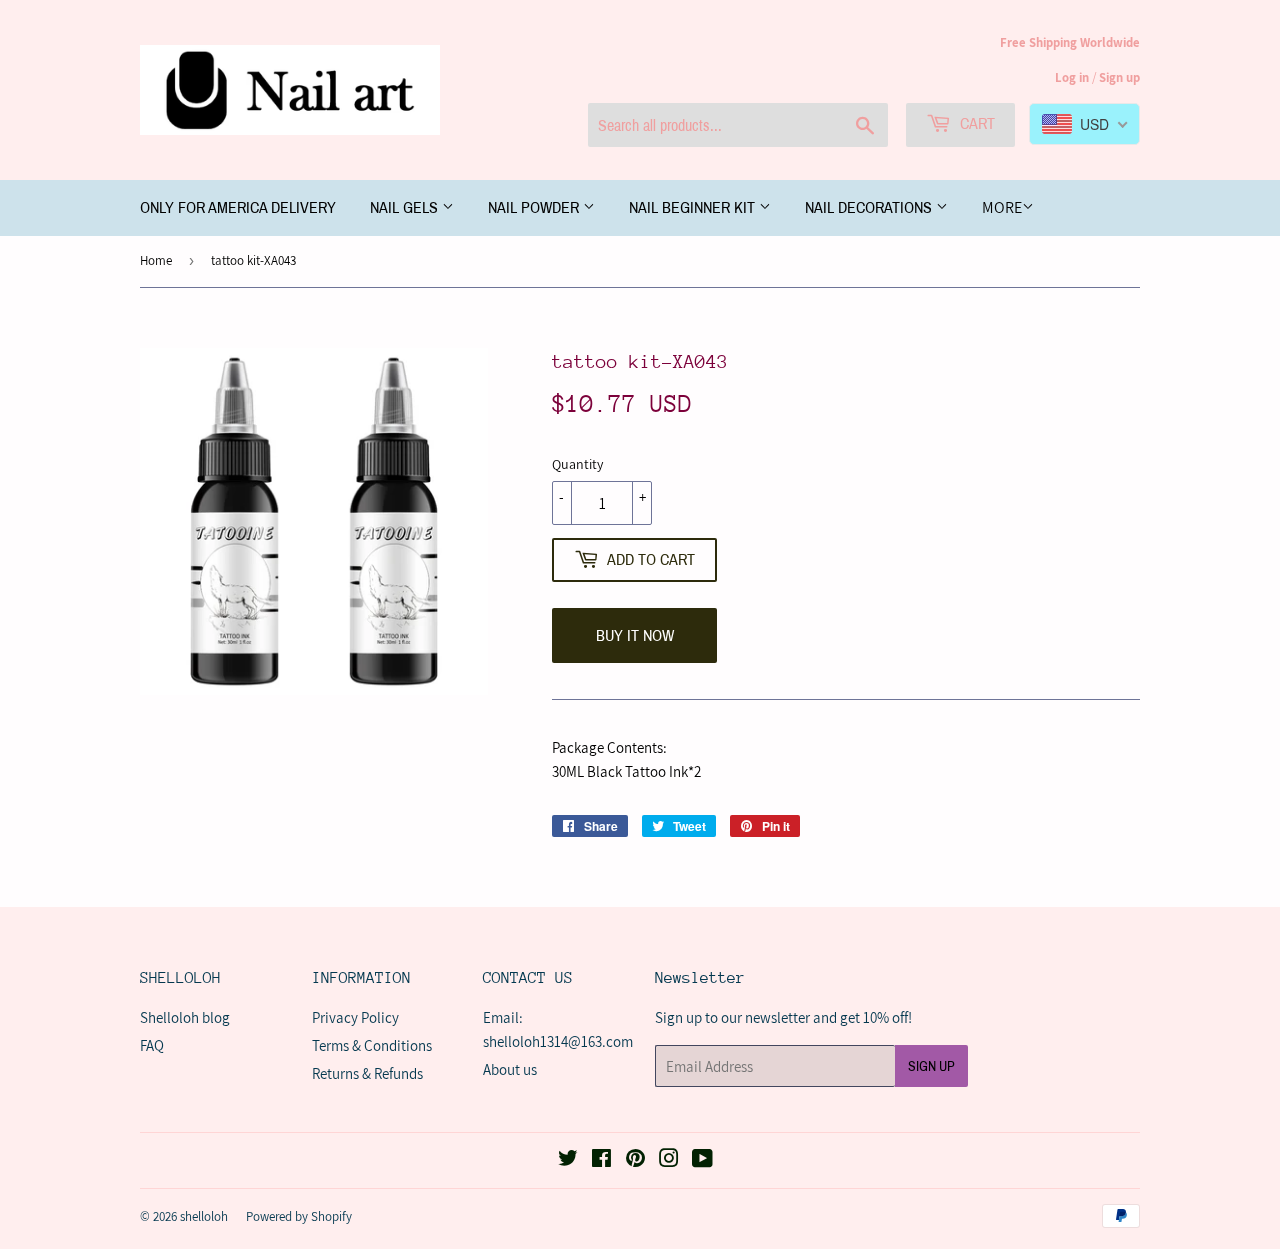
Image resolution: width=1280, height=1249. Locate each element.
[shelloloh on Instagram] (669, 1160)
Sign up (1119, 77)
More (1002, 207)
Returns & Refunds (367, 1073)
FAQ (152, 1045)
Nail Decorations (870, 207)
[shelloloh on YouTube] (702, 1160)
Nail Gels (406, 207)
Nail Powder (535, 207)
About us (510, 1069)
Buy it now (635, 635)
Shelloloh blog (185, 1017)
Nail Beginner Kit (694, 207)
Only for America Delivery (238, 207)
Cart (975, 123)
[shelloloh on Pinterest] (635, 1160)
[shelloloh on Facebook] (601, 1160)
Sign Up (931, 1066)
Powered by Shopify (299, 1216)
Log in (1072, 77)
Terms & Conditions (372, 1045)
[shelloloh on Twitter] (568, 1160)
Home (156, 260)
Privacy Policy (355, 1017)
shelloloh (204, 1216)
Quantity (577, 464)
